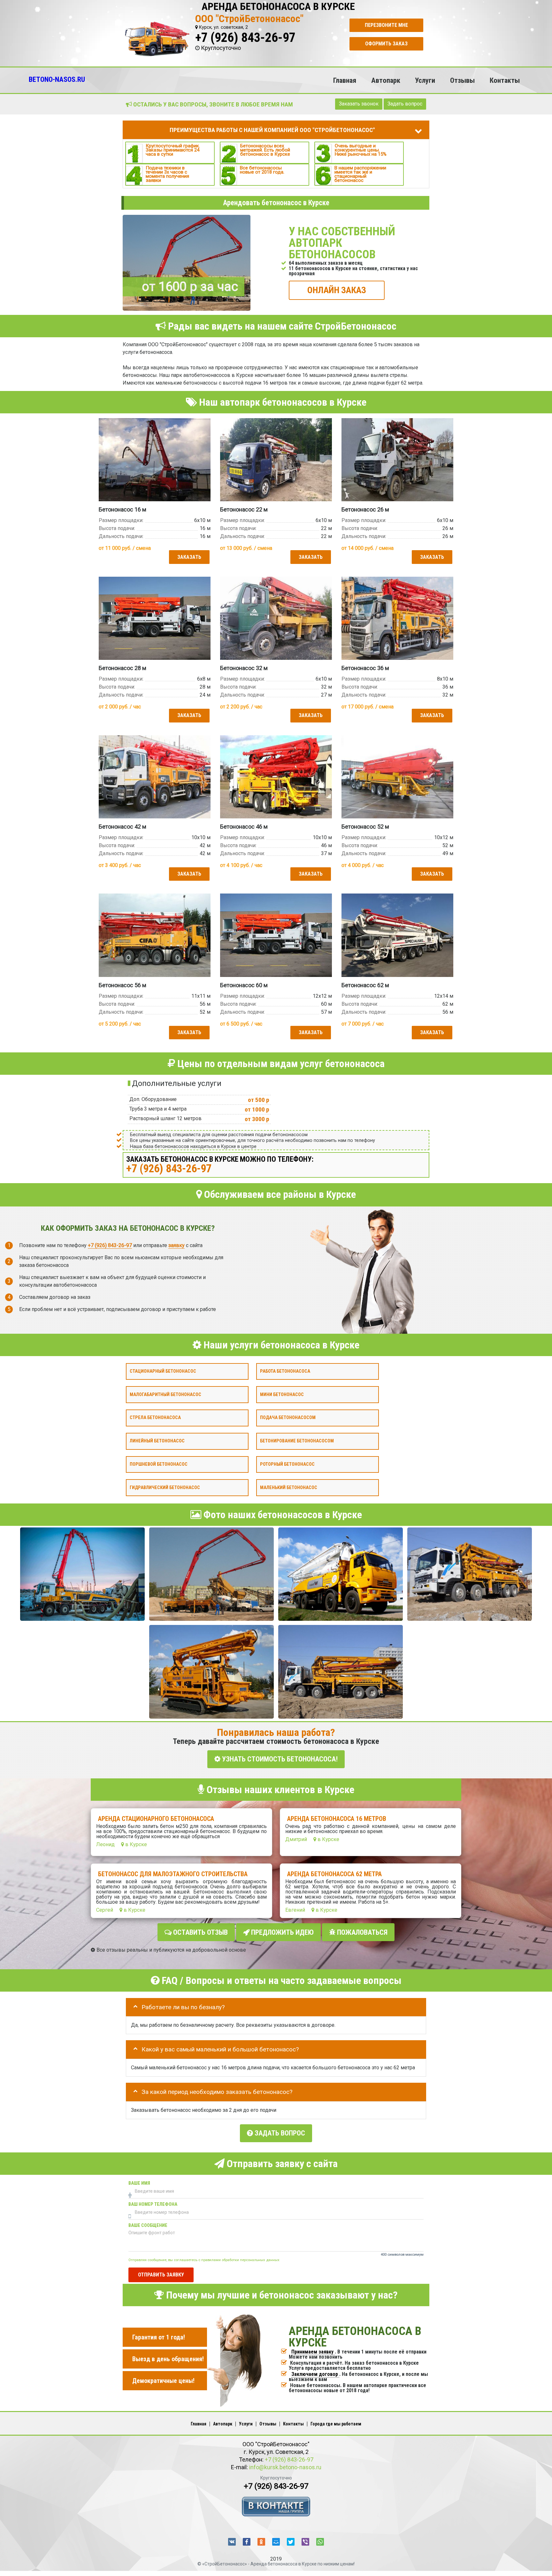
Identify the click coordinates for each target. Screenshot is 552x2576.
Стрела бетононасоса (155, 1418)
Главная (345, 80)
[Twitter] (291, 2542)
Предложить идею (282, 1932)
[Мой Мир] (276, 2542)
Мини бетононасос (282, 1394)
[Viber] (305, 2542)
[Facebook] (247, 2542)
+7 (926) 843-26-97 (245, 38)
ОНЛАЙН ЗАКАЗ (337, 290)
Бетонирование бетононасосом (297, 1441)
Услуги (425, 80)
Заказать (189, 557)
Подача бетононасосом (288, 1418)
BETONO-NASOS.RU (57, 79)
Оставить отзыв (200, 1932)
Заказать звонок (359, 104)
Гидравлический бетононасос (165, 1487)
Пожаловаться (361, 1932)
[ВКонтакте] (232, 2542)
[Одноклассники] (261, 2542)
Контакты (505, 80)
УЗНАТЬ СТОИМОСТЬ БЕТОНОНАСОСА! (279, 1759)
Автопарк (386, 80)
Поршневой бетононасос (159, 1464)
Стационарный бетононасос (163, 1371)
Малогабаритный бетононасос (165, 1394)
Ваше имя (139, 2183)
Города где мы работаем (336, 2424)
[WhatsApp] (320, 2542)
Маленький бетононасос (289, 1487)
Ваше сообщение (148, 2225)
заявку (176, 1245)
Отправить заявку (161, 2275)
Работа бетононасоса (285, 1371)
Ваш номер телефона (153, 2204)
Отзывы (462, 80)
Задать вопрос (405, 104)
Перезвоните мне (386, 25)
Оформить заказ (386, 44)
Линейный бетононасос (157, 1441)
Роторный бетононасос (287, 1464)
